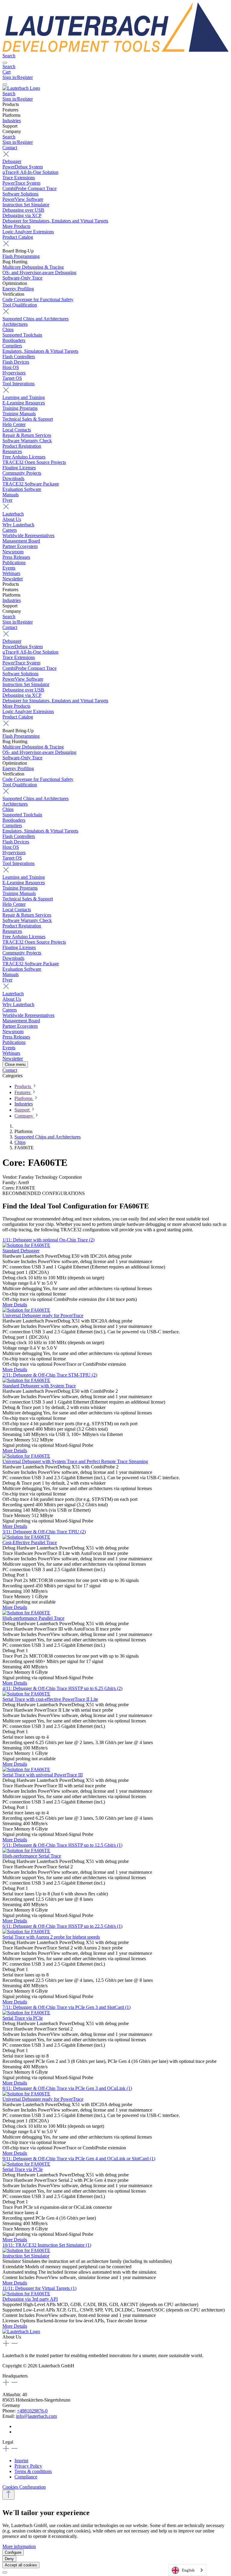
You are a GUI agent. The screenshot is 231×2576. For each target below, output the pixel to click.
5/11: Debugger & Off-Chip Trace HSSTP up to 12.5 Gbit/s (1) (62, 1845)
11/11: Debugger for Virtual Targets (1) (39, 2288)
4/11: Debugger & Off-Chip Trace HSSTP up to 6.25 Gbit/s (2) (62, 1688)
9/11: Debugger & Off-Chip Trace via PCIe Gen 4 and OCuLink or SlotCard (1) (79, 2159)
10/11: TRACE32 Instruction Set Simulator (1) (47, 2245)
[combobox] (188, 2570)
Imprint (21, 2461)
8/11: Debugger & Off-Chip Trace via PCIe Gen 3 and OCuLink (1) (67, 2088)
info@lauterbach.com (36, 2416)
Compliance (26, 2477)
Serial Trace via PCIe (23, 2018)
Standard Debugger (21, 1251)
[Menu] (5, 63)
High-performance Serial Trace (32, 1856)
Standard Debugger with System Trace (39, 1386)
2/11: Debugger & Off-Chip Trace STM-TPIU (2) (50, 1375)
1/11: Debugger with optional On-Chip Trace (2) (48, 1240)
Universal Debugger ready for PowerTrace (43, 1315)
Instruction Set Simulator (26, 2256)
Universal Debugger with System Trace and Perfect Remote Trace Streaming (75, 1461)
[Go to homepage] (115, 50)
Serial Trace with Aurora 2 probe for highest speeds (51, 1937)
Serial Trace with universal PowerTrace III (43, 1775)
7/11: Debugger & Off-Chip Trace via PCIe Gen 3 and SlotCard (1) (66, 2007)
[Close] (5, 2572)
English (188, 2570)
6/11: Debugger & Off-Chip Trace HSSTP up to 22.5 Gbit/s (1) (62, 1926)
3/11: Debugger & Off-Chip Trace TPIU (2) (44, 1532)
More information (19, 2546)
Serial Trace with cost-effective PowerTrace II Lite (50, 1699)
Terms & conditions (33, 2471)
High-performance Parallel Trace (33, 1618)
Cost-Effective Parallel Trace (30, 1542)
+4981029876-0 (32, 2411)
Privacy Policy (28, 2466)
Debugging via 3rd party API (30, 2299)
